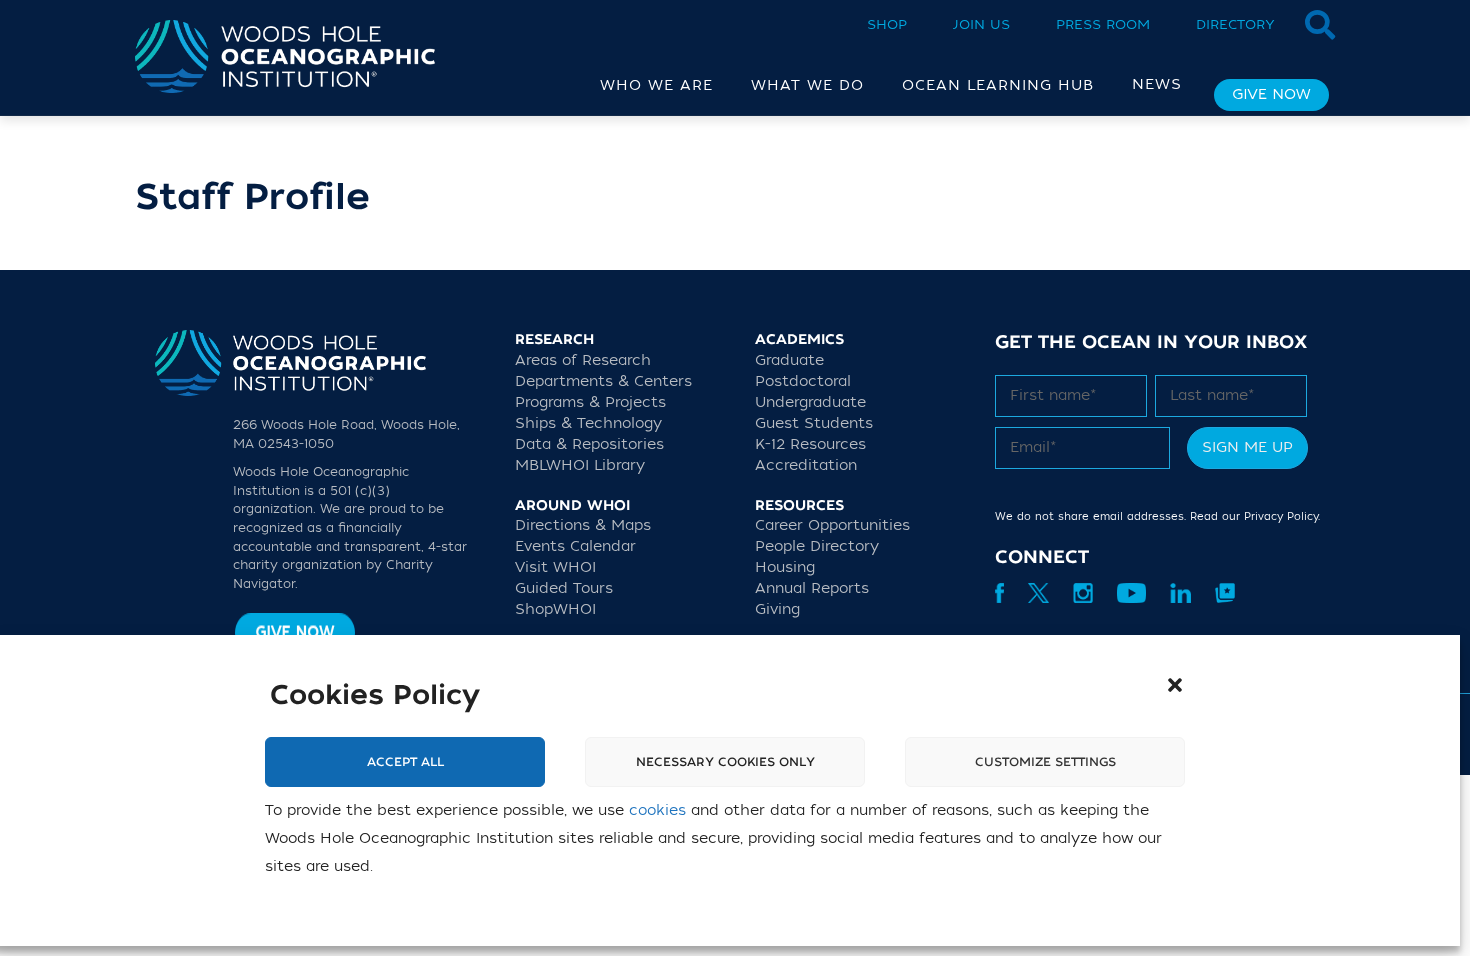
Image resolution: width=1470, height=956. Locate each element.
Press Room (1103, 24)
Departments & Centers (603, 381)
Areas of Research (583, 360)
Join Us (981, 24)
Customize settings (1045, 762)
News (1157, 84)
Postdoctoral (803, 381)
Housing (785, 567)
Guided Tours (564, 588)
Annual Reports (812, 588)
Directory (1235, 24)
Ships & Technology (588, 423)
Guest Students (814, 423)
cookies (657, 810)
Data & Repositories (589, 444)
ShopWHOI (555, 609)
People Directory (817, 546)
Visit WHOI (555, 567)
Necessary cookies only (725, 762)
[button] (1175, 685)
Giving (777, 609)
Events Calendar (575, 546)
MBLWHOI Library (580, 465)
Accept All (405, 762)
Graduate (789, 360)
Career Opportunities (832, 525)
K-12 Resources (810, 444)
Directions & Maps (583, 525)
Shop (887, 24)
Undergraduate (810, 402)
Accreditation (806, 465)
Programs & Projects (590, 402)
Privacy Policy (1281, 516)
